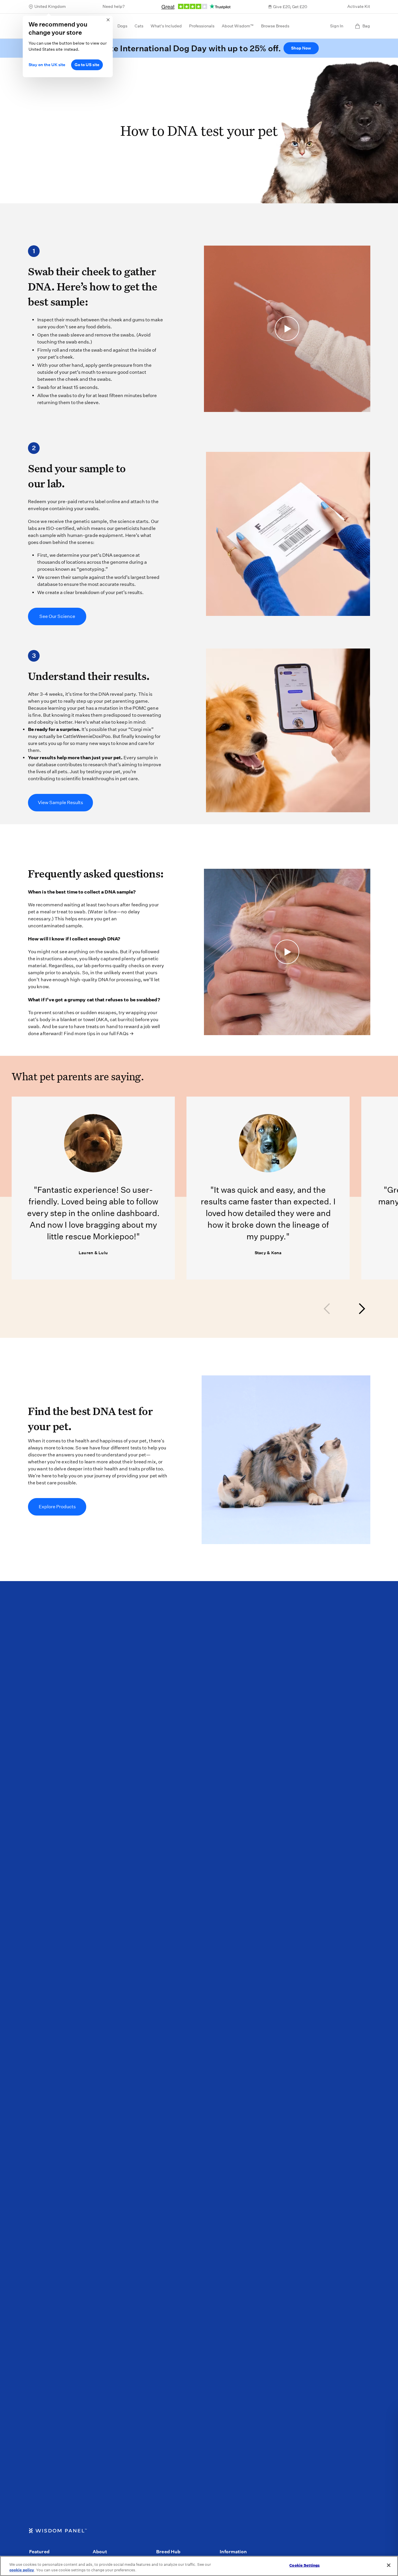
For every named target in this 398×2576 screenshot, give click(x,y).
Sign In (337, 26)
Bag (366, 26)
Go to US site (87, 65)
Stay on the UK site (47, 65)
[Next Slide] (361, 1309)
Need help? (114, 6)
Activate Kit (359, 6)
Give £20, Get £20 (290, 7)
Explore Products (57, 1507)
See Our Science (57, 616)
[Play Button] (287, 329)
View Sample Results (60, 802)
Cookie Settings (304, 2565)
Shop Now (301, 48)
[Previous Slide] (327, 1309)
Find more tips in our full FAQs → (99, 1034)
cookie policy (22, 2570)
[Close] (389, 2565)
